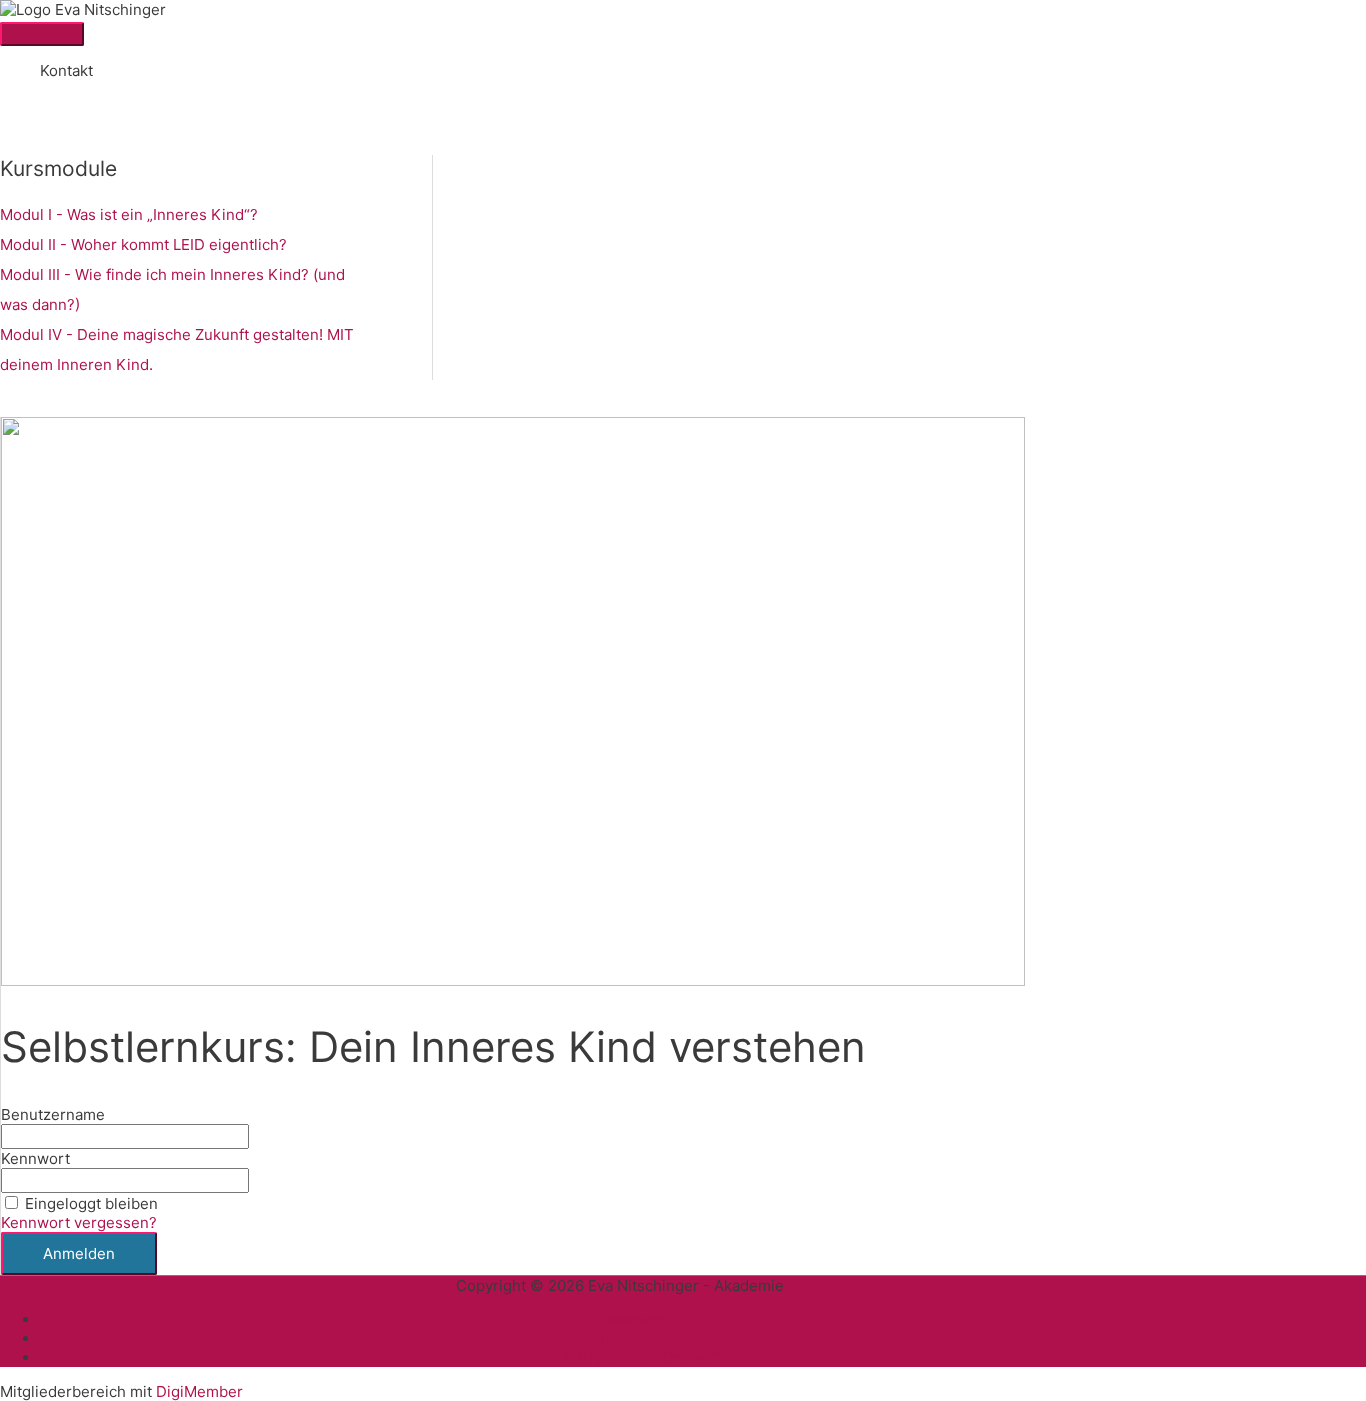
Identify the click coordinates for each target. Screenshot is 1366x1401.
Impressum (640, 1338)
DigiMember (199, 1391)
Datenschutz (640, 1319)
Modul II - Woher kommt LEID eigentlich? (143, 244)
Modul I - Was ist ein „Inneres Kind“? (129, 214)
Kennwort (35, 1158)
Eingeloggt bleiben (91, 1203)
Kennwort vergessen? (79, 1222)
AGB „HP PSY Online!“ (640, 1357)
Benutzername (53, 1114)
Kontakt (66, 70)
